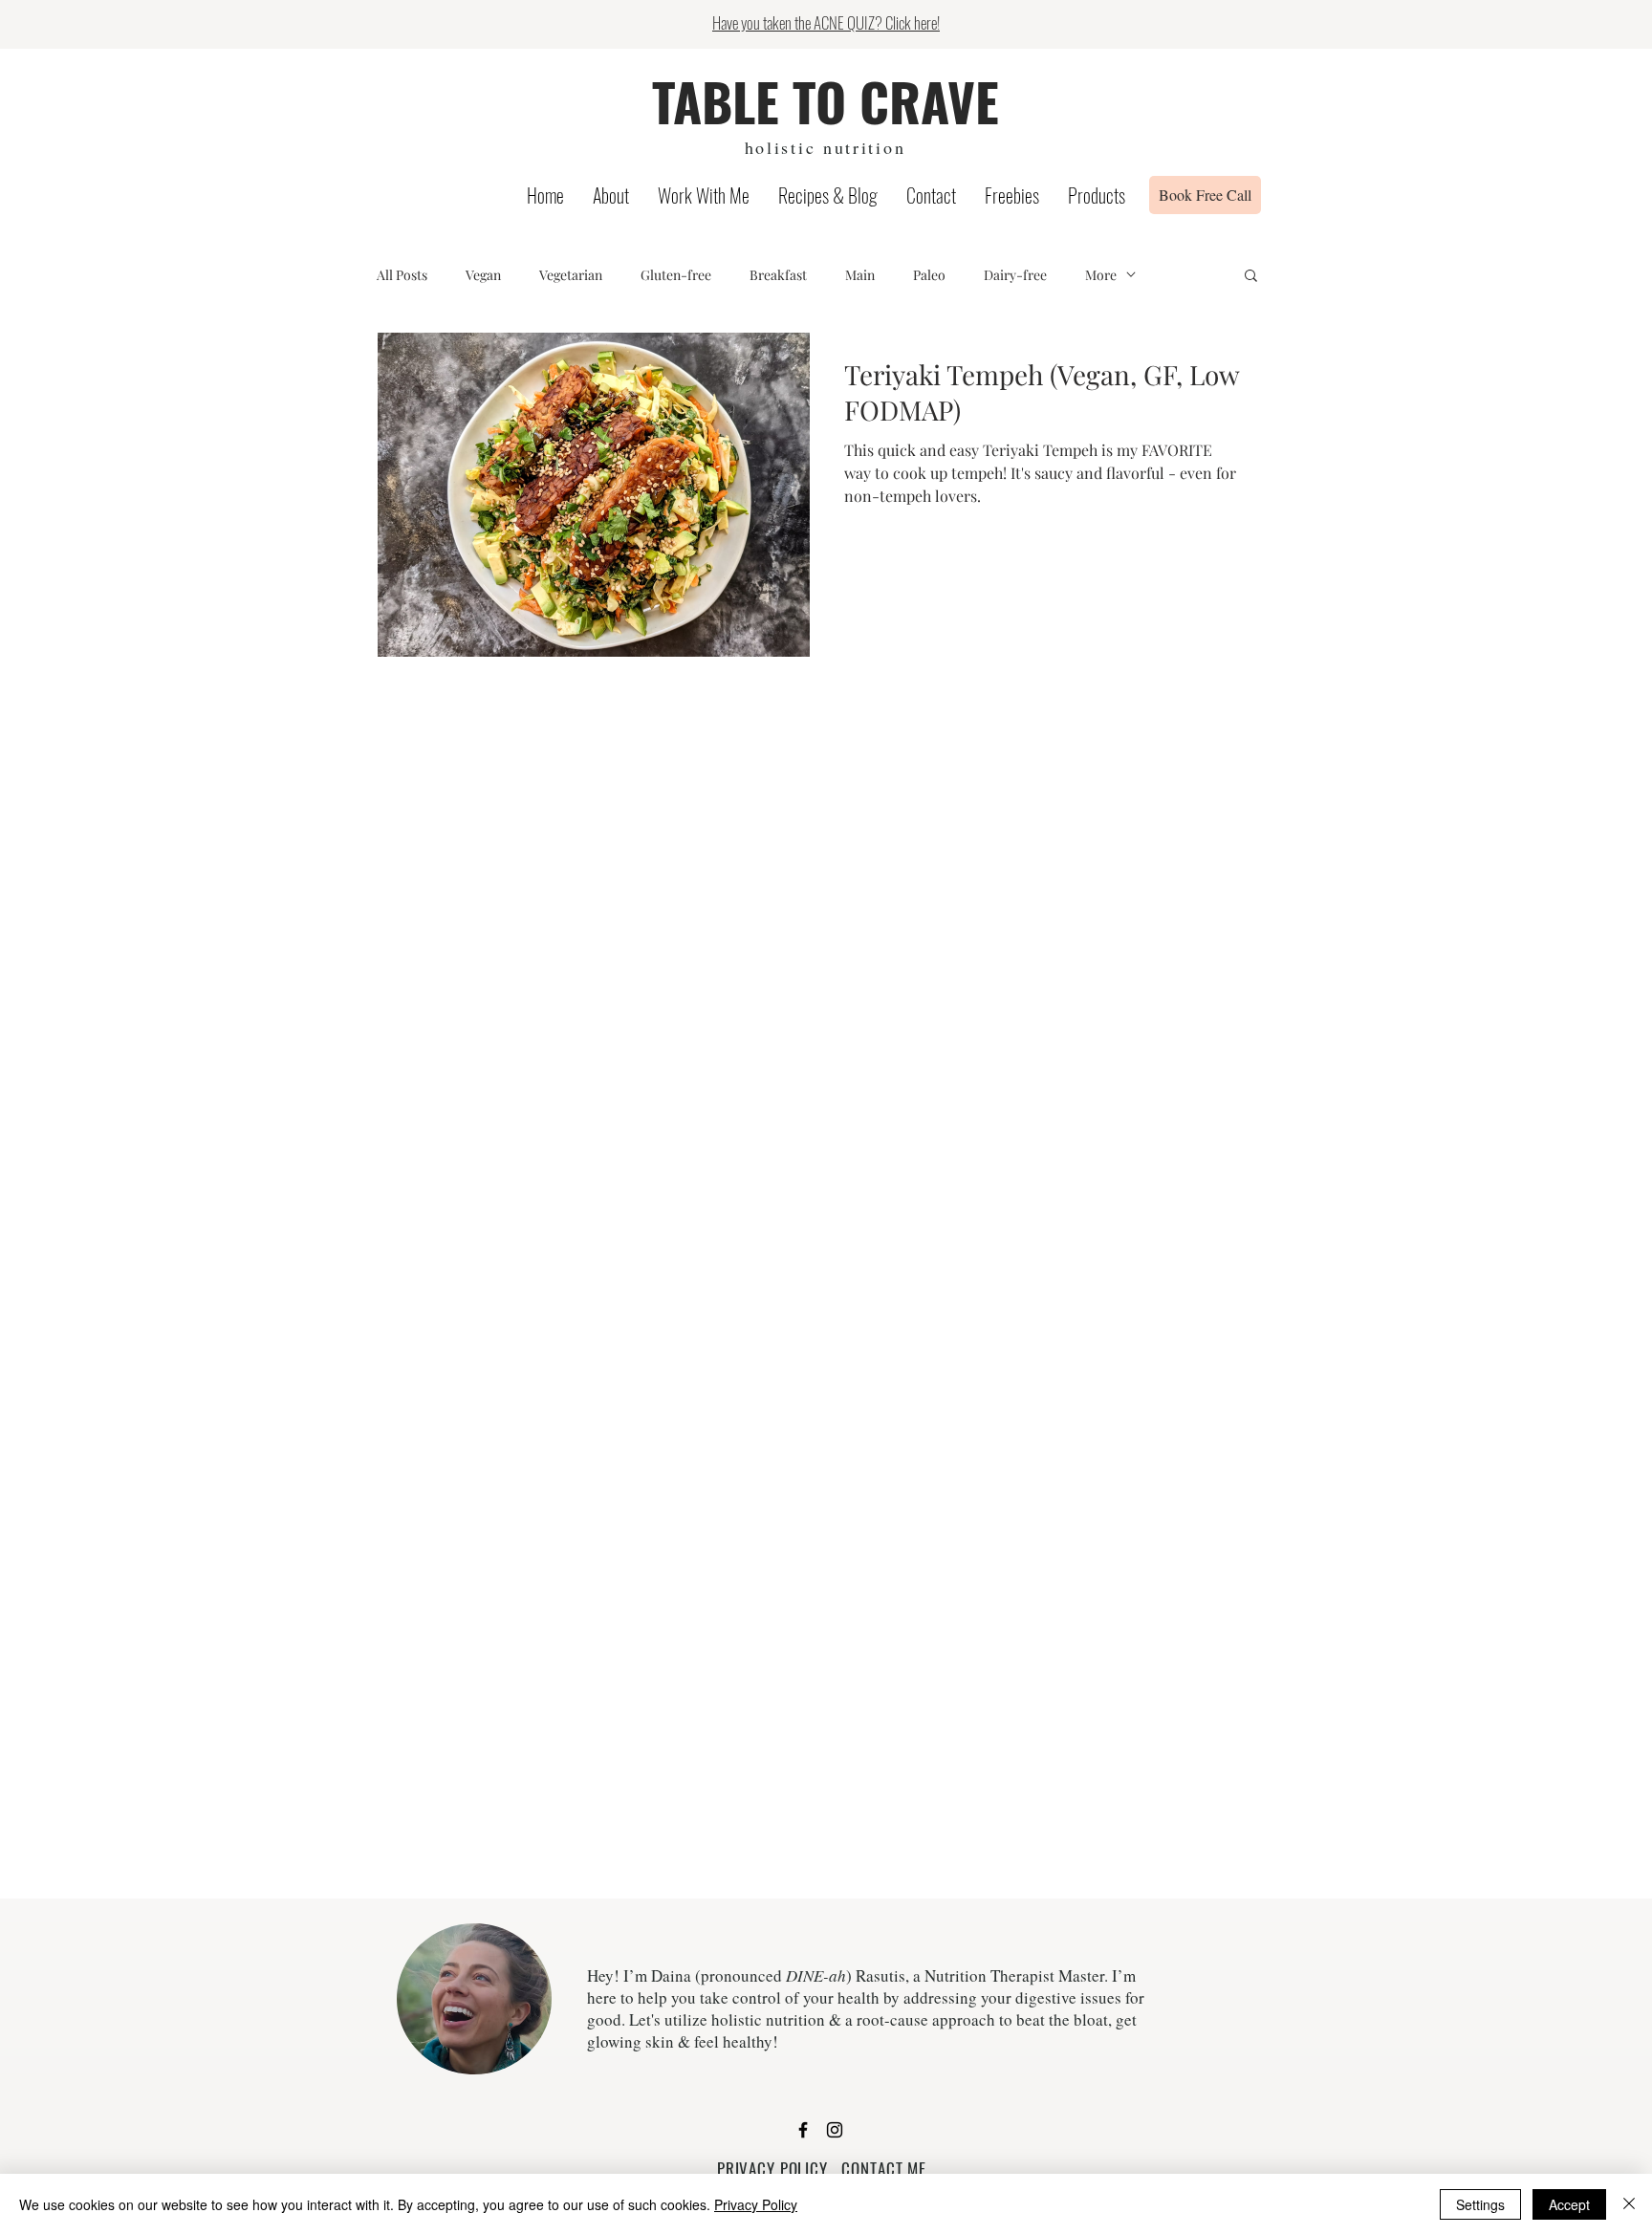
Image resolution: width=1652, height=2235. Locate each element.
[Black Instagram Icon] (835, 2130)
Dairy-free (1015, 275)
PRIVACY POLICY (772, 2169)
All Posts (402, 275)
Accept (1569, 2204)
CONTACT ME (884, 2169)
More (1101, 275)
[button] (1251, 277)
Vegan (483, 275)
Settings (1480, 2204)
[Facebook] (803, 2130)
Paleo (929, 275)
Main (860, 275)
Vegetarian (571, 275)
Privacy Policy (756, 2204)
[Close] (1629, 2204)
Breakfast (778, 275)
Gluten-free (676, 275)
